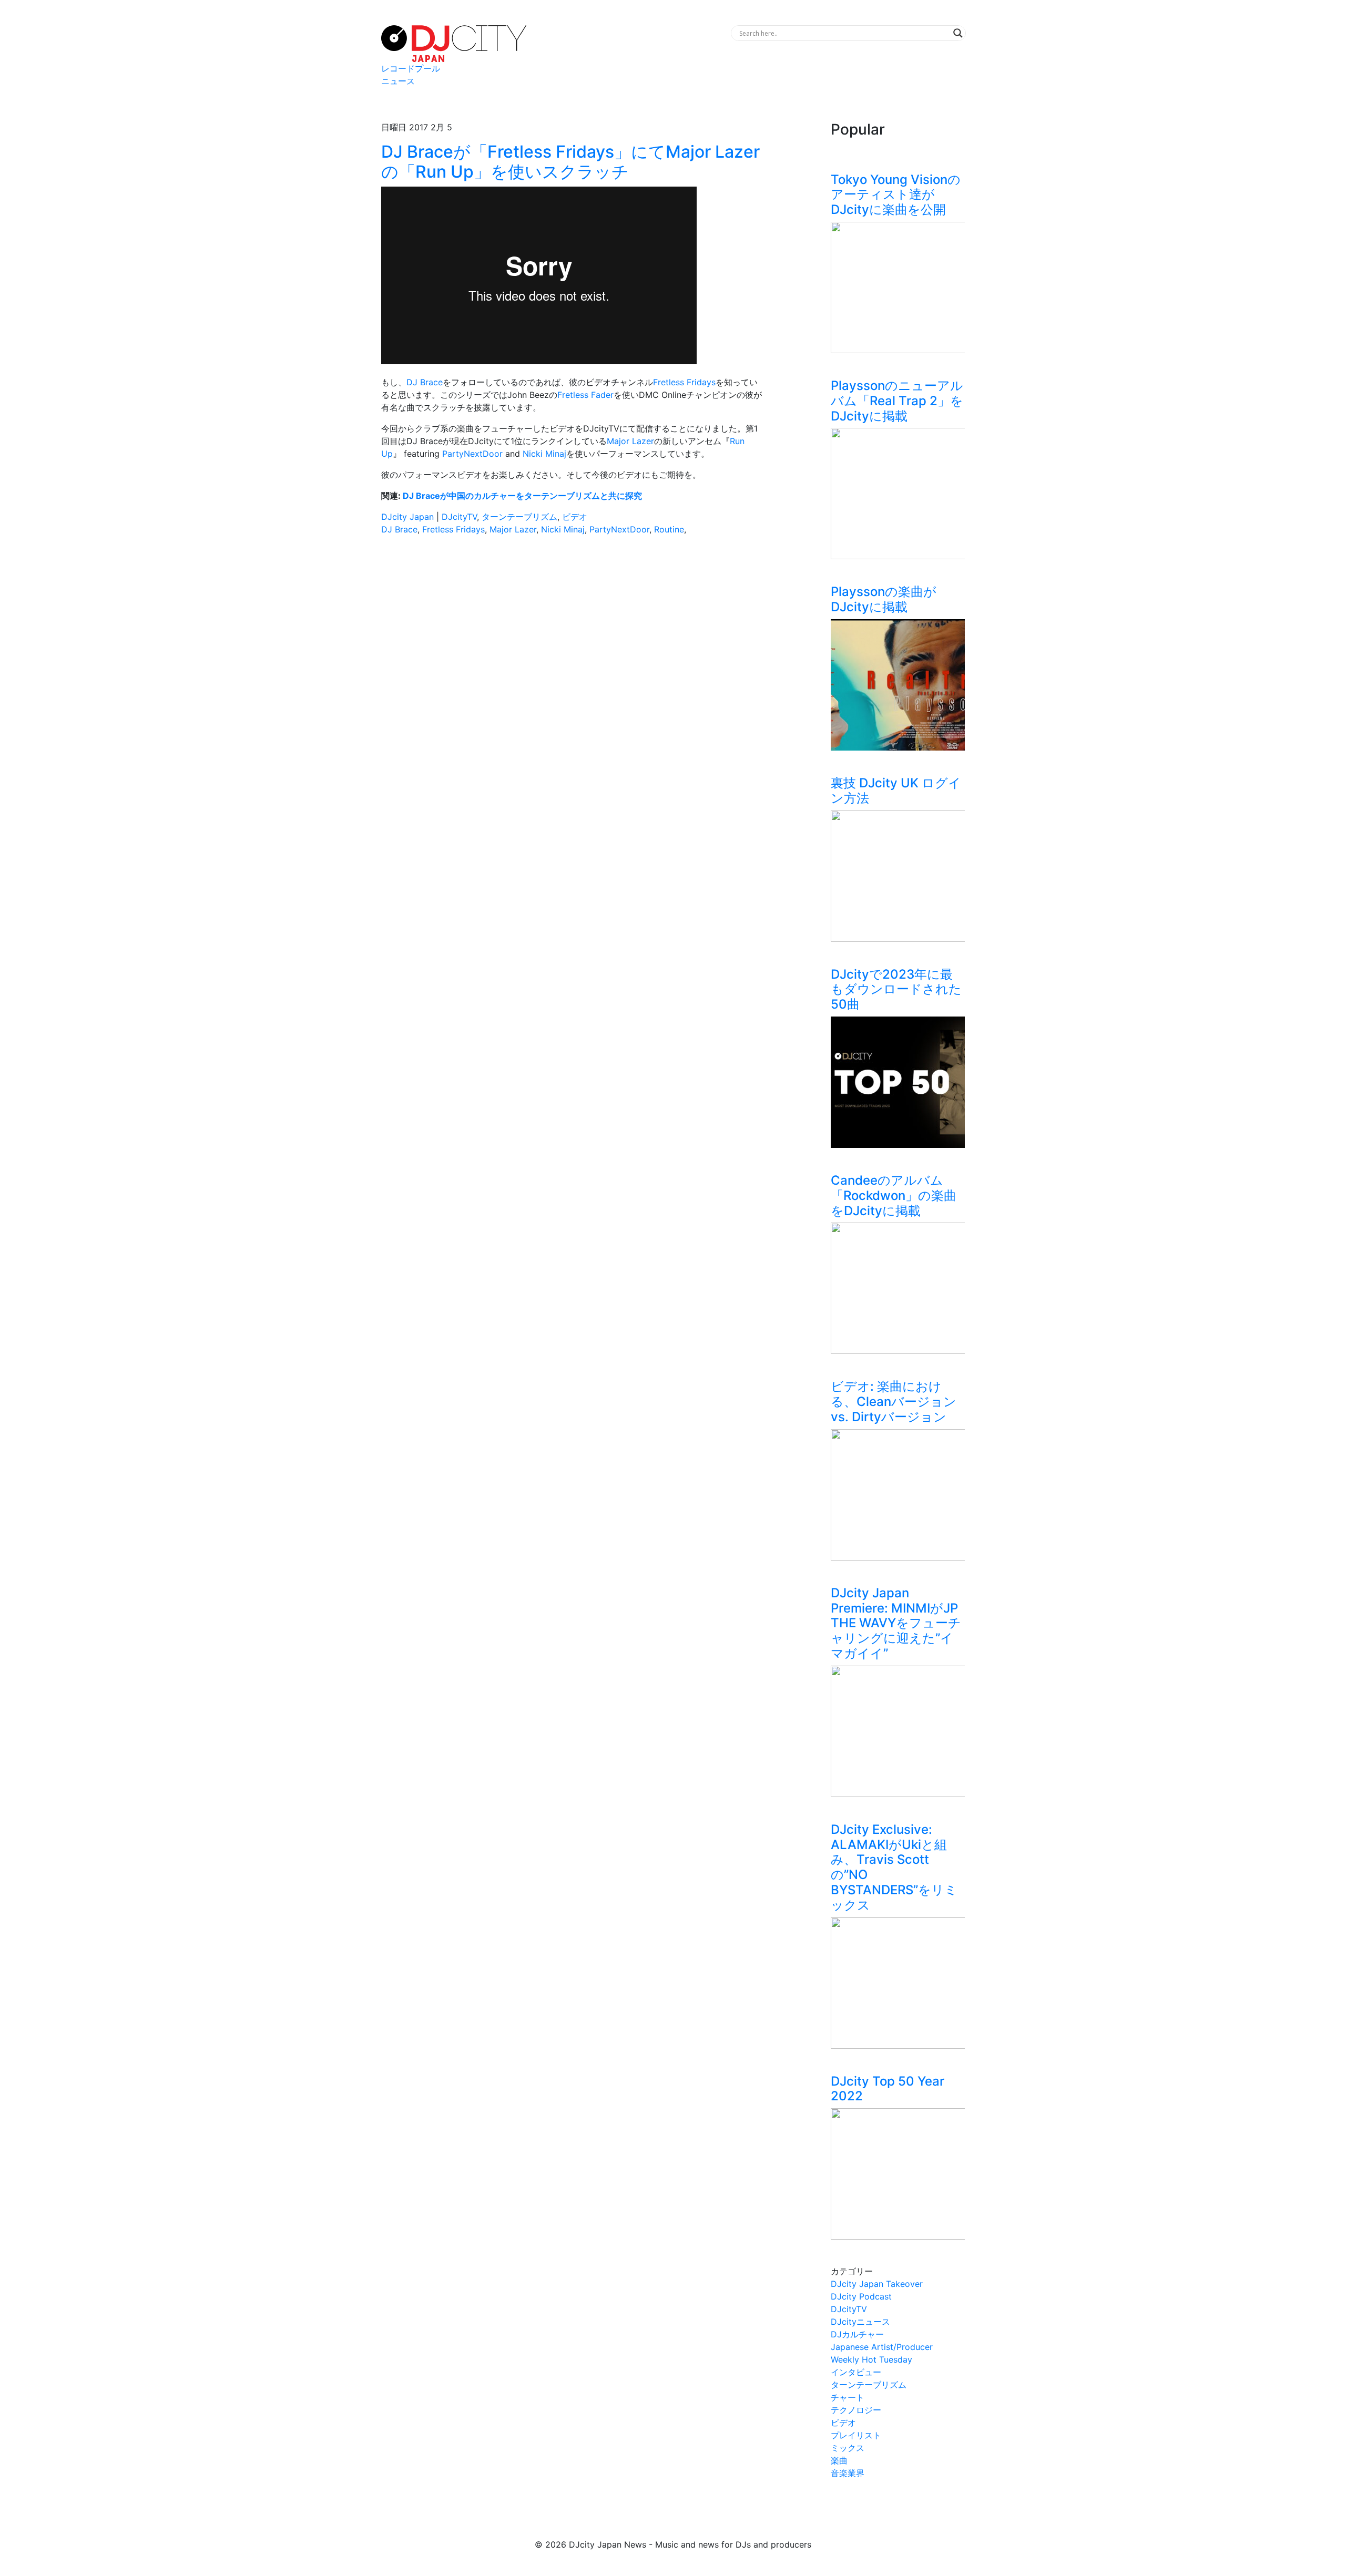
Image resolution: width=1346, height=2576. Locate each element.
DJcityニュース (860, 2322)
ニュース (398, 81)
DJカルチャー (857, 2334)
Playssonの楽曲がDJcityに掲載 (884, 599)
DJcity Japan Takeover (877, 2284)
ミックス (848, 2448)
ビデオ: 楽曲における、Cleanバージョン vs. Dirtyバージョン (894, 1402)
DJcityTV (459, 517)
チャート (848, 2397)
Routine (669, 529)
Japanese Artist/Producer (882, 2347)
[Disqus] (573, 692)
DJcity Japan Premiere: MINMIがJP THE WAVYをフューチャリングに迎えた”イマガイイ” (896, 1623)
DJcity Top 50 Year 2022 (888, 2089)
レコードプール (411, 68)
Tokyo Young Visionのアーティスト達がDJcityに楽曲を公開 (896, 195)
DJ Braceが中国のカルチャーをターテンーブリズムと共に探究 (522, 496)
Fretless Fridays (453, 529)
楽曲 (839, 2460)
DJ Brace (425, 382)
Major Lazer (630, 441)
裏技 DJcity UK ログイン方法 (896, 791)
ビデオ (575, 517)
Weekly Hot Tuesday (871, 2359)
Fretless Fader (585, 395)
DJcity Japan (407, 517)
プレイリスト (856, 2435)
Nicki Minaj (544, 454)
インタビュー (856, 2372)
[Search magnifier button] (958, 33)
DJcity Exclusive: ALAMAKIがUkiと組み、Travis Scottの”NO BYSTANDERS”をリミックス (894, 1867)
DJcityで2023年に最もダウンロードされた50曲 (896, 989)
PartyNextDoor (472, 454)
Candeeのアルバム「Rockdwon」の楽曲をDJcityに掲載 (894, 1195)
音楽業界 (848, 2473)
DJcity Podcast (861, 2296)
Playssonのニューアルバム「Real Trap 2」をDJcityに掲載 (897, 401)
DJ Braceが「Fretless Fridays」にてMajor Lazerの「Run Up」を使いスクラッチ (570, 162)
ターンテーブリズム (519, 517)
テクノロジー (856, 2410)
